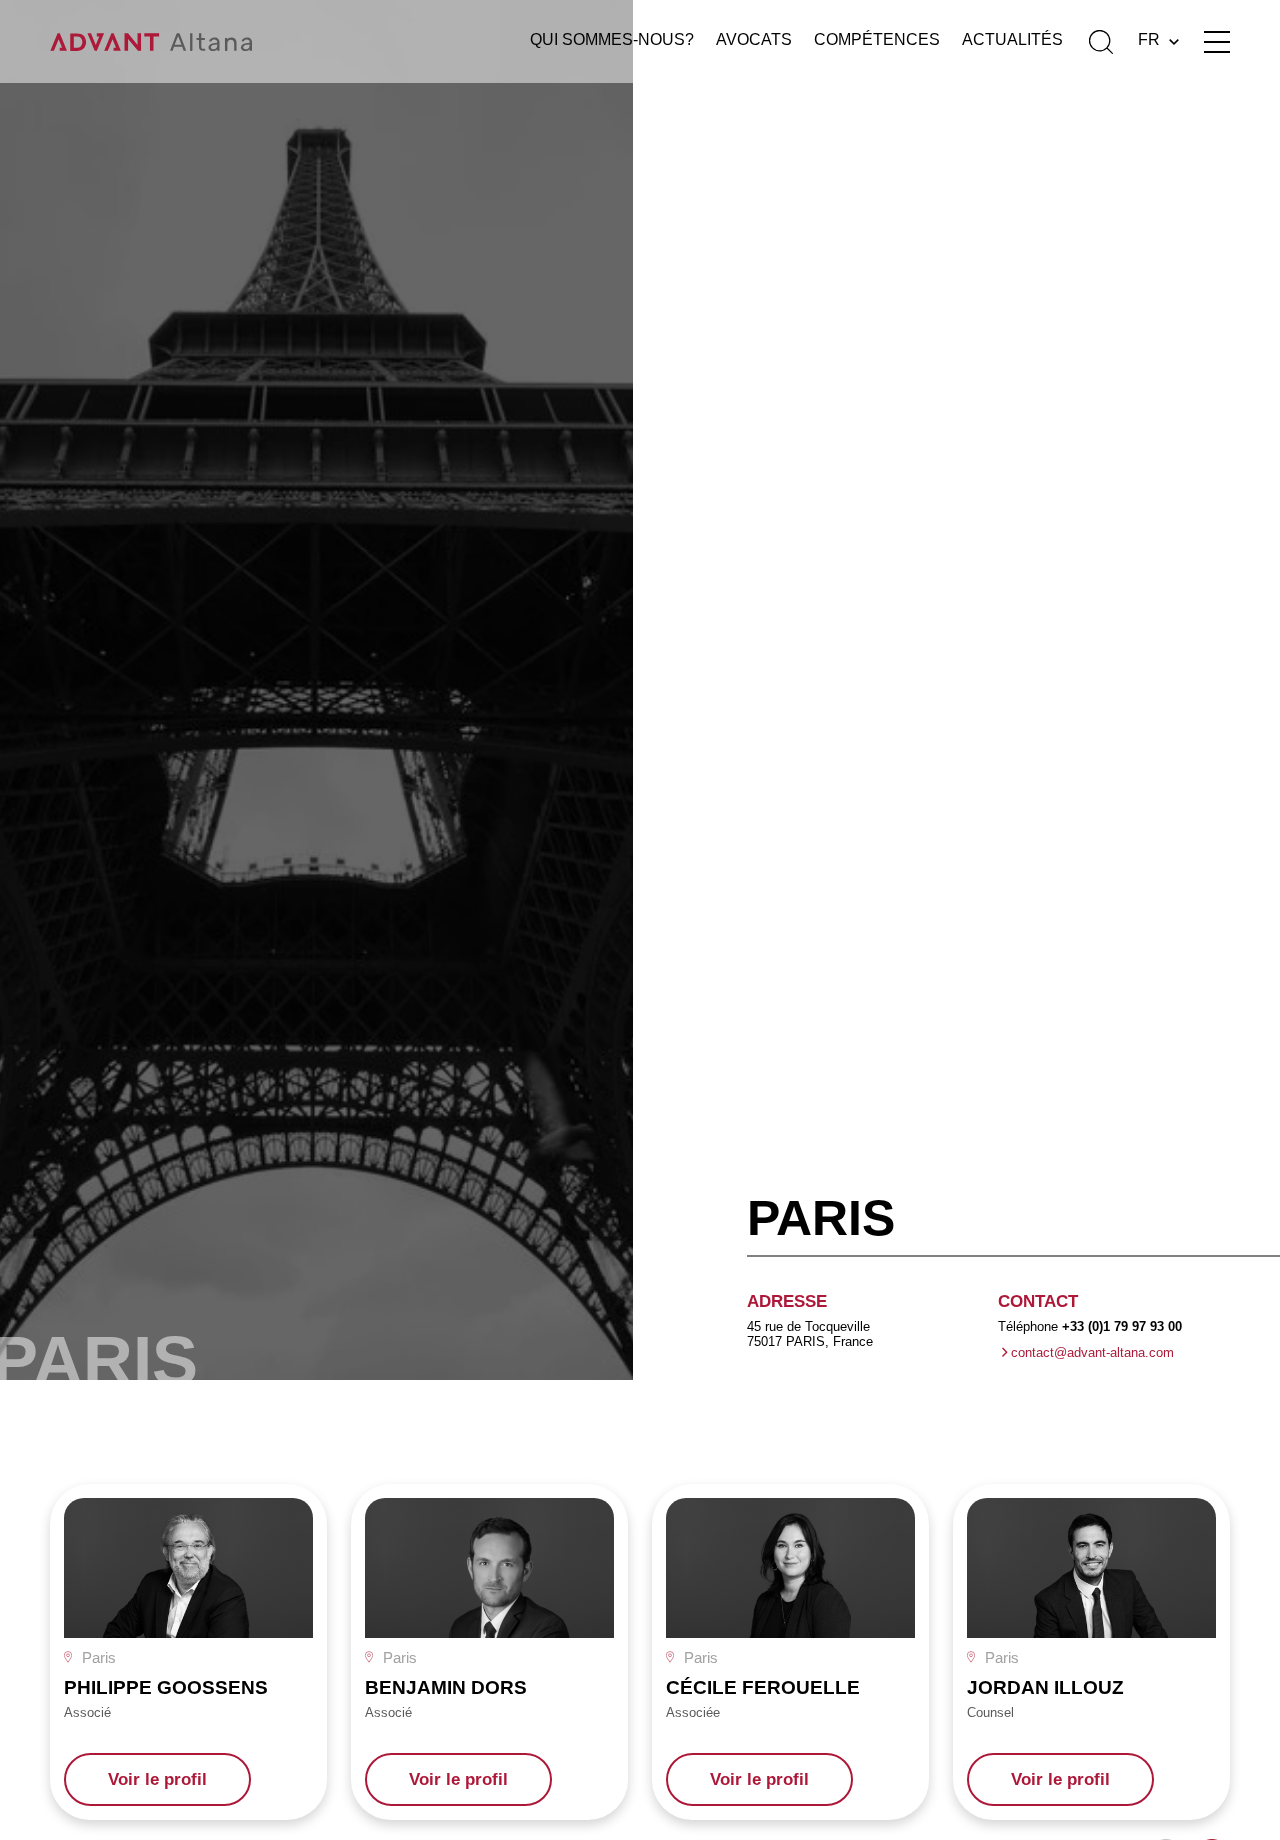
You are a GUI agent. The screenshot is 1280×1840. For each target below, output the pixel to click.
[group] (188, 1652)
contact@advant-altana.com (1092, 1352)
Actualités (1012, 39)
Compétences (877, 39)
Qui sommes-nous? (612, 39)
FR (1149, 39)
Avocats (754, 39)
